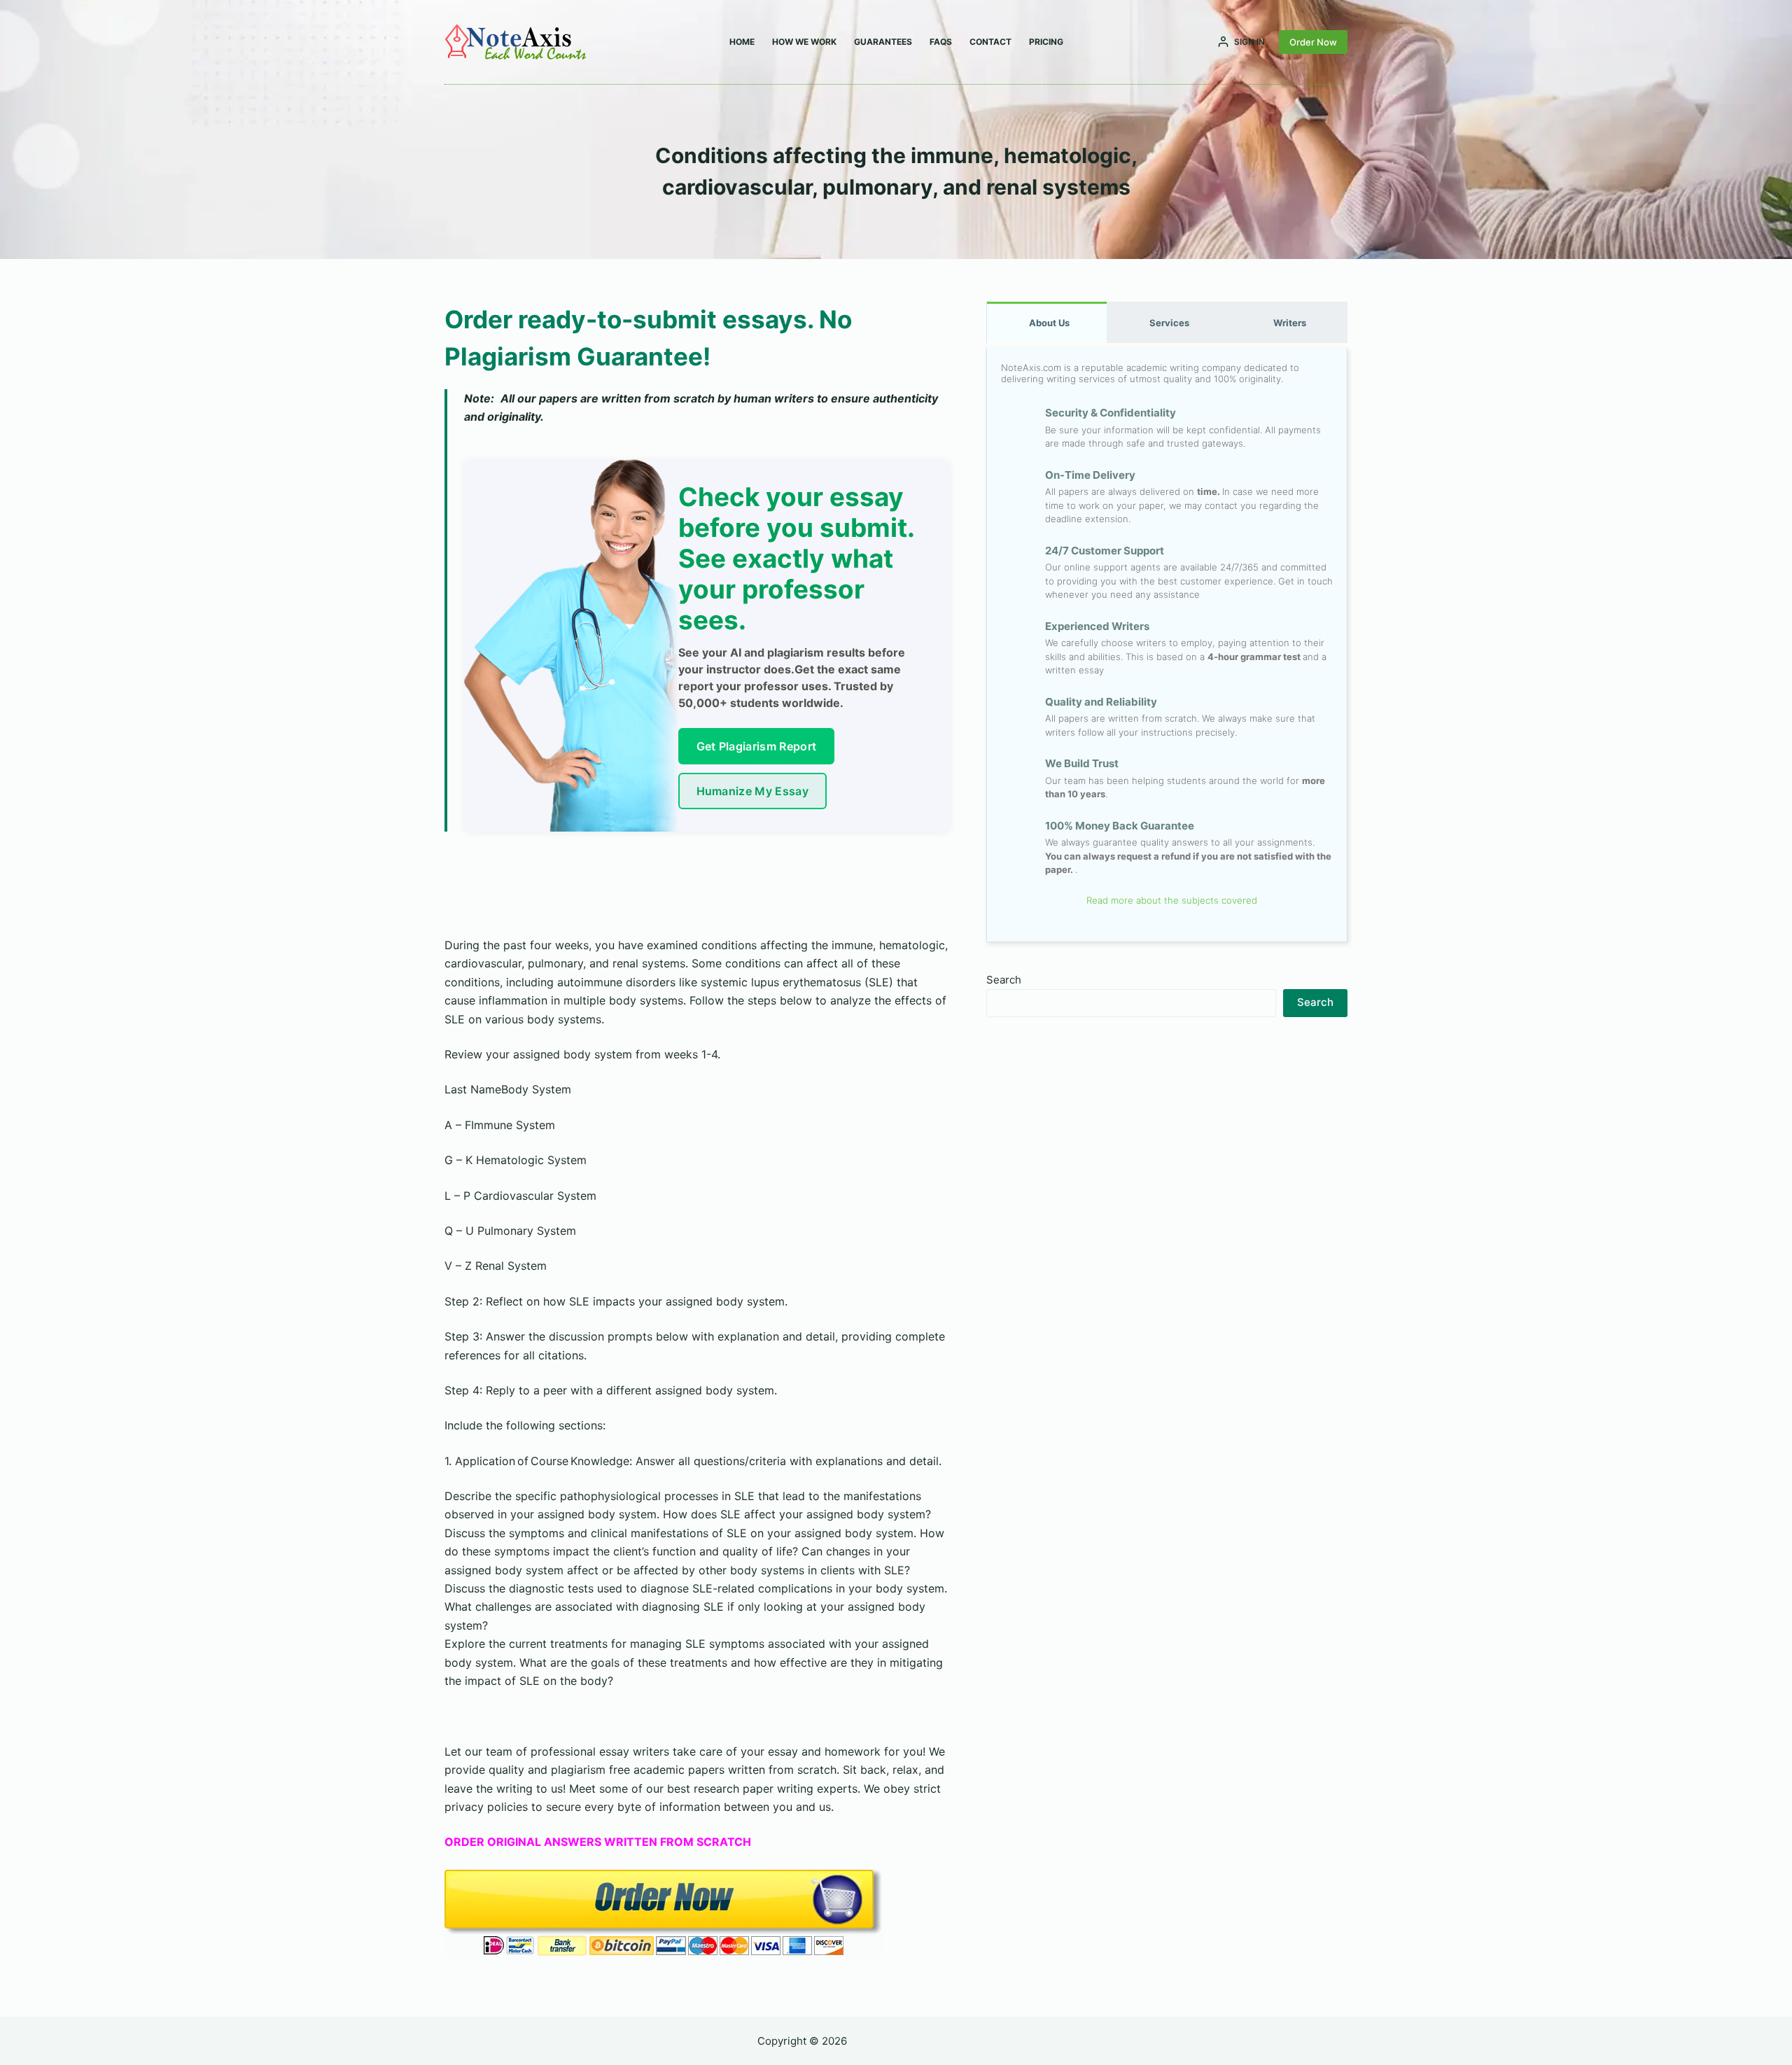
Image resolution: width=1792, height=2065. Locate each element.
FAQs (941, 42)
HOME (742, 42)
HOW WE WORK (804, 42)
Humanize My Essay (752, 791)
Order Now (1313, 42)
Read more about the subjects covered (1170, 900)
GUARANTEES (883, 42)
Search (1004, 980)
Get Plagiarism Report (757, 746)
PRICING (1046, 42)
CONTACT (990, 42)
